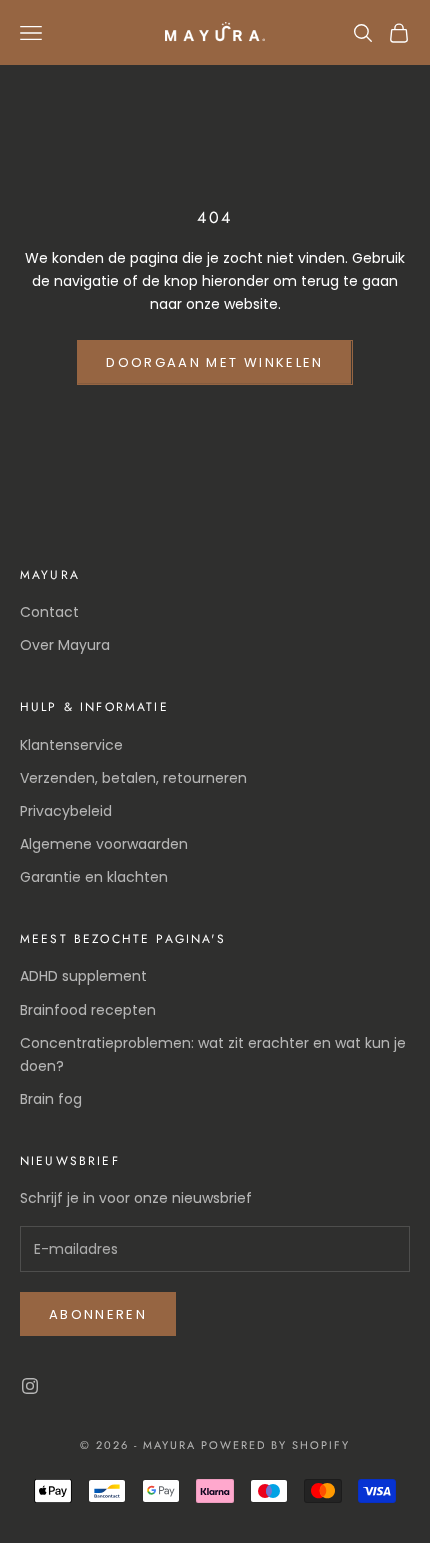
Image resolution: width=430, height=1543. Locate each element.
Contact (49, 612)
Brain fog (51, 1099)
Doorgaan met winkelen (214, 362)
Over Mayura (65, 645)
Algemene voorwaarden (104, 844)
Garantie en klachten (94, 877)
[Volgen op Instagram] (30, 1386)
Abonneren (98, 1314)
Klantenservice (71, 745)
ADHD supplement (83, 976)
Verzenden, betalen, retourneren (133, 778)
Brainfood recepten (88, 1010)
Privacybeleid (66, 811)
